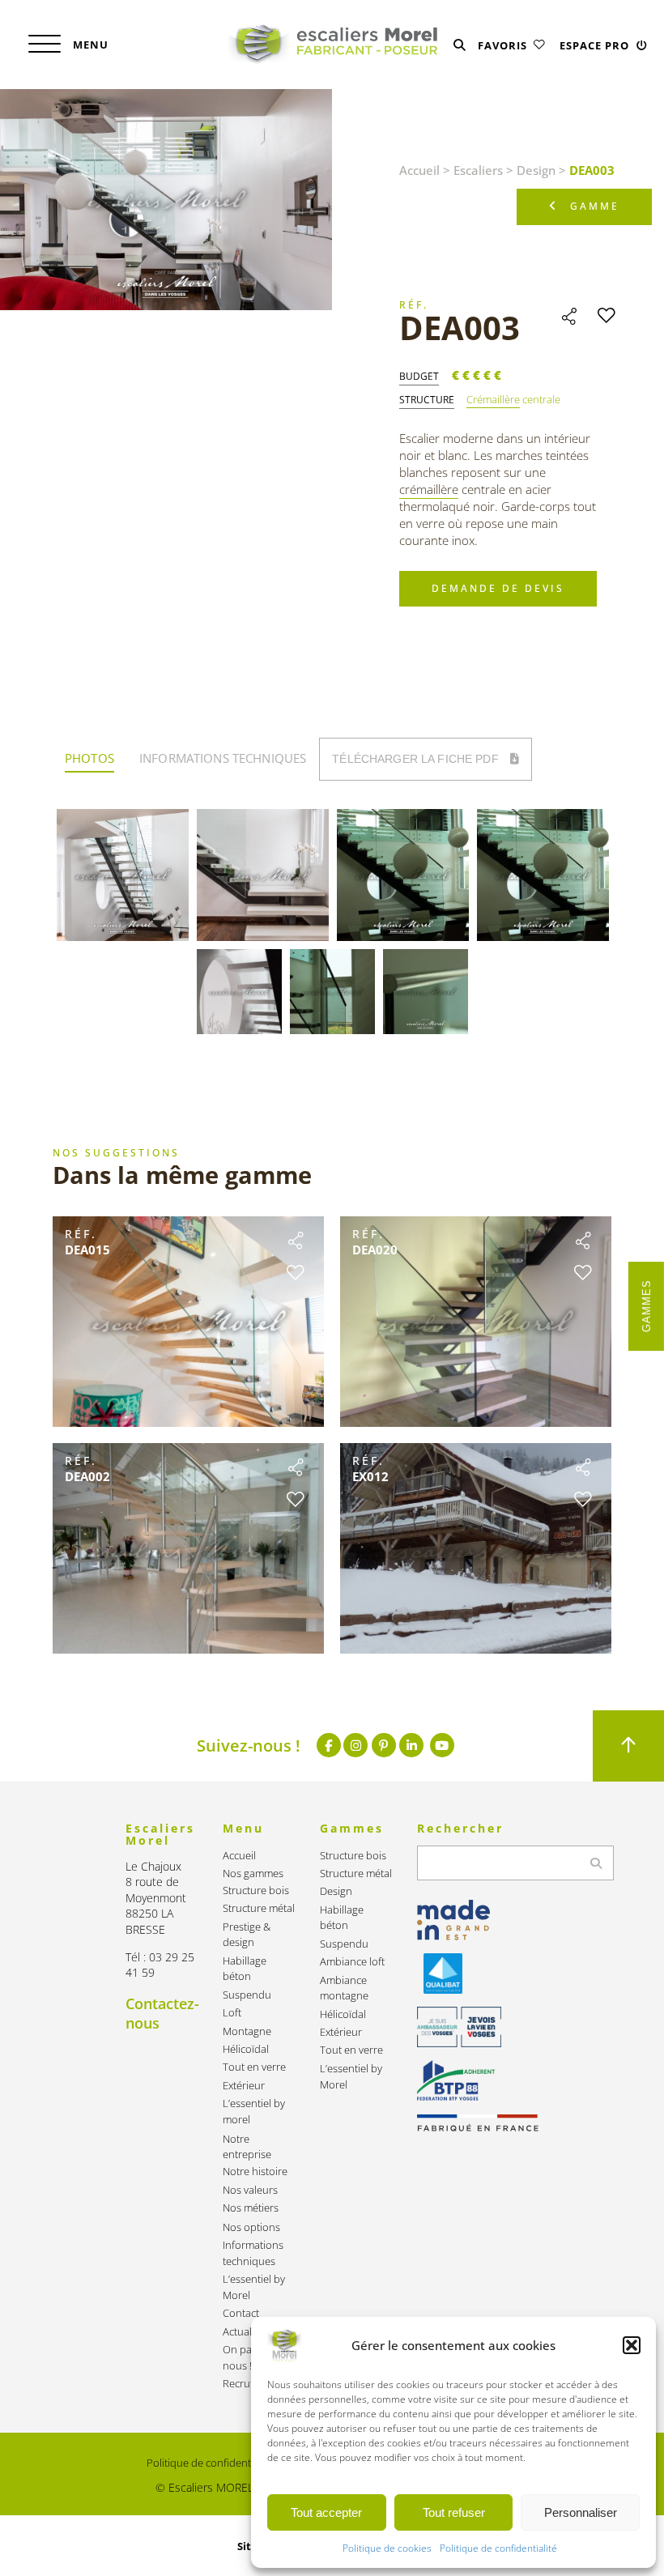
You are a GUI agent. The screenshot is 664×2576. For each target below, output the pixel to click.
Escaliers (478, 170)
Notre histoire (255, 2172)
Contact (241, 2313)
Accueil (419, 170)
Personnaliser (581, 2512)
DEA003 (460, 328)
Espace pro (596, 45)
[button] (632, 2345)
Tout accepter (326, 2512)
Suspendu (247, 1995)
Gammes (647, 1306)
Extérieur (244, 2086)
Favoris (504, 45)
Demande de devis (498, 588)
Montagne (247, 2031)
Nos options (251, 2227)
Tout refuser (454, 2512)
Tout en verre (254, 2067)
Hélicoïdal (246, 2049)
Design (536, 170)
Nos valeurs (250, 2190)
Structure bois (256, 1890)
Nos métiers (251, 2208)
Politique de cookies (387, 2548)
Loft (232, 2013)
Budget (419, 377)
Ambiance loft (352, 1962)
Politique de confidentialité (498, 2548)
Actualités (245, 2332)
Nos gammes (253, 1873)
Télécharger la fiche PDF (417, 759)
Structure (427, 400)
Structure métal (259, 1908)
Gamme (595, 206)
